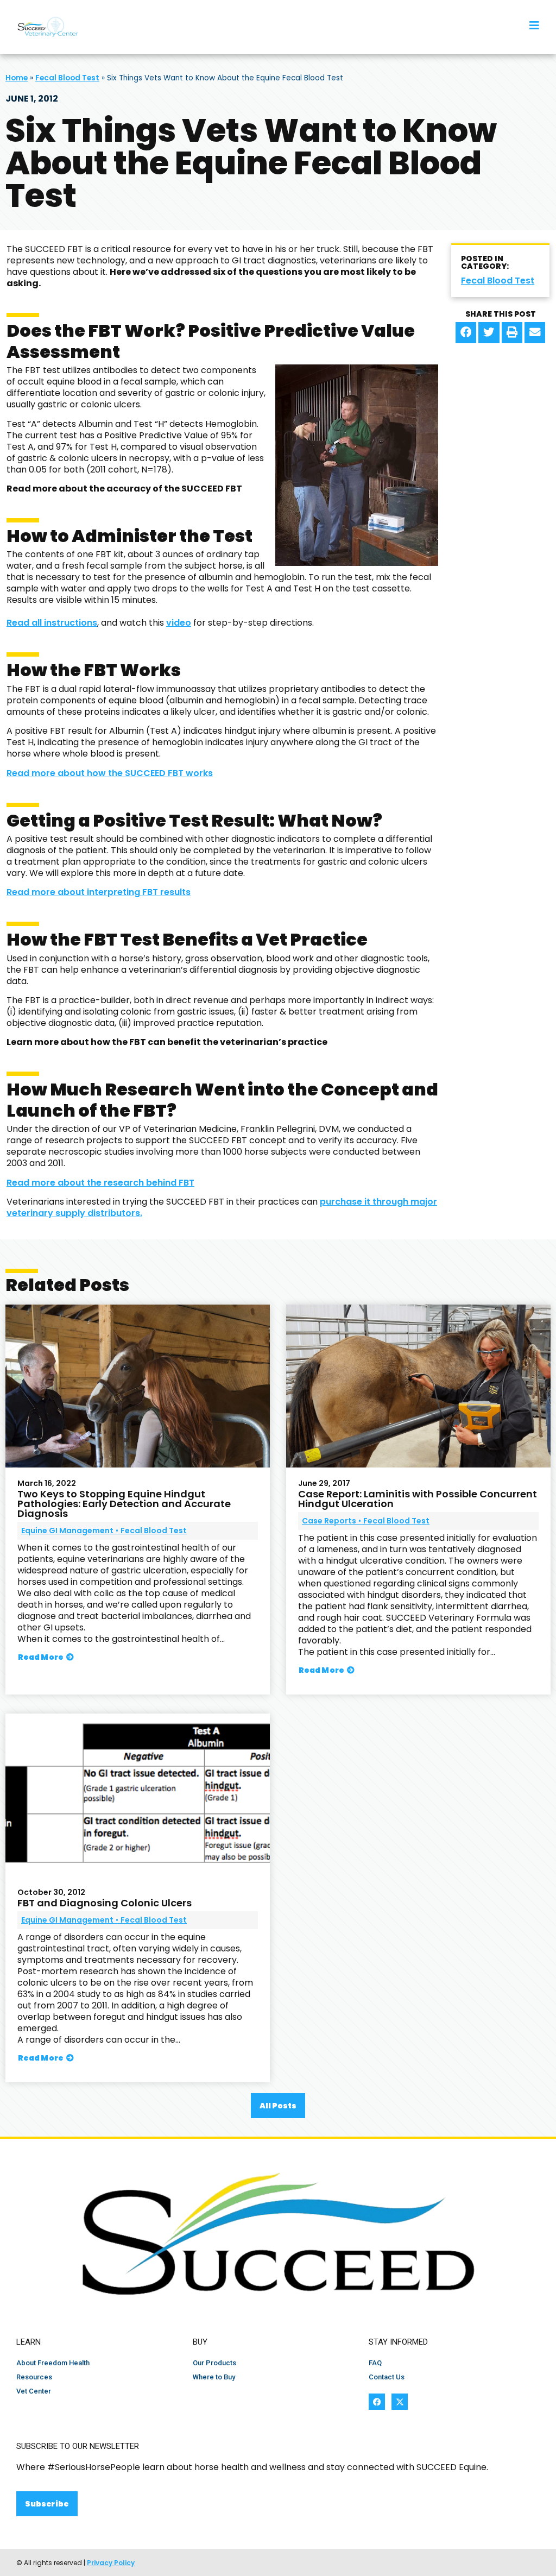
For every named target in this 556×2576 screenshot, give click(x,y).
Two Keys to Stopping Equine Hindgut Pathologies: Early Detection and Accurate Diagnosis (124, 1504)
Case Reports (329, 1521)
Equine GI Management (67, 1531)
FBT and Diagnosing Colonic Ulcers (105, 1903)
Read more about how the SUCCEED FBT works (110, 773)
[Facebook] (377, 2402)
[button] (466, 332)
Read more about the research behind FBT (100, 1183)
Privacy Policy (111, 2563)
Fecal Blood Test (67, 78)
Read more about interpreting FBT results (99, 892)
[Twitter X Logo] (400, 2402)
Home (17, 78)
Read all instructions (52, 623)
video (179, 623)
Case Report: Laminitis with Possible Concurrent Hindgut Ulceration (418, 1499)
